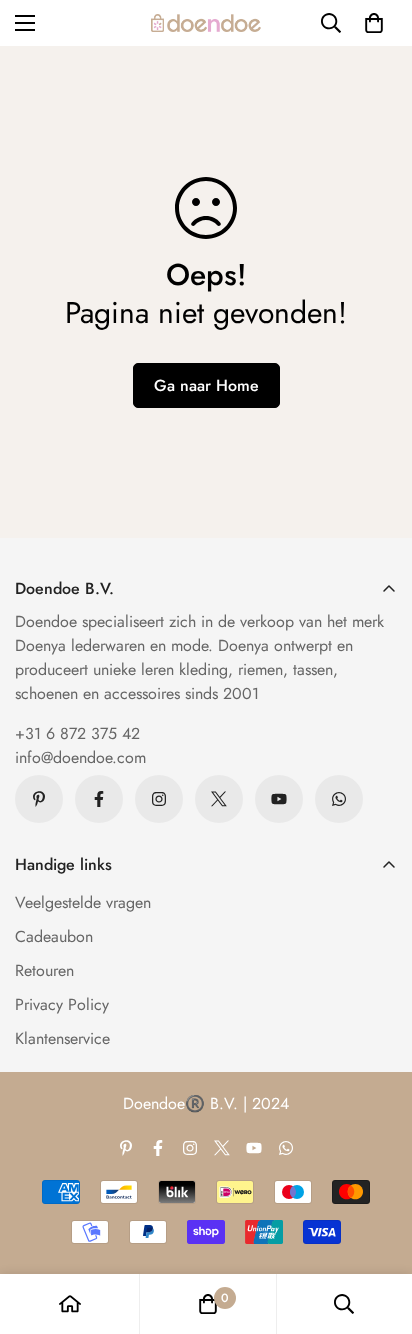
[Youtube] (279, 799)
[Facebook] (99, 799)
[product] (70, 1304)
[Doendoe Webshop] (206, 23)
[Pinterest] (39, 799)
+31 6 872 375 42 (77, 733)
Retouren (44, 970)
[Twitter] (219, 799)
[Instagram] (159, 799)
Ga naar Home (206, 385)
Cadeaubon (54, 936)
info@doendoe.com (80, 757)
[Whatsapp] (339, 799)
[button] (374, 23)
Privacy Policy (62, 1004)
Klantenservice (62, 1038)
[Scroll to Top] (376, 1228)
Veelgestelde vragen (83, 902)
